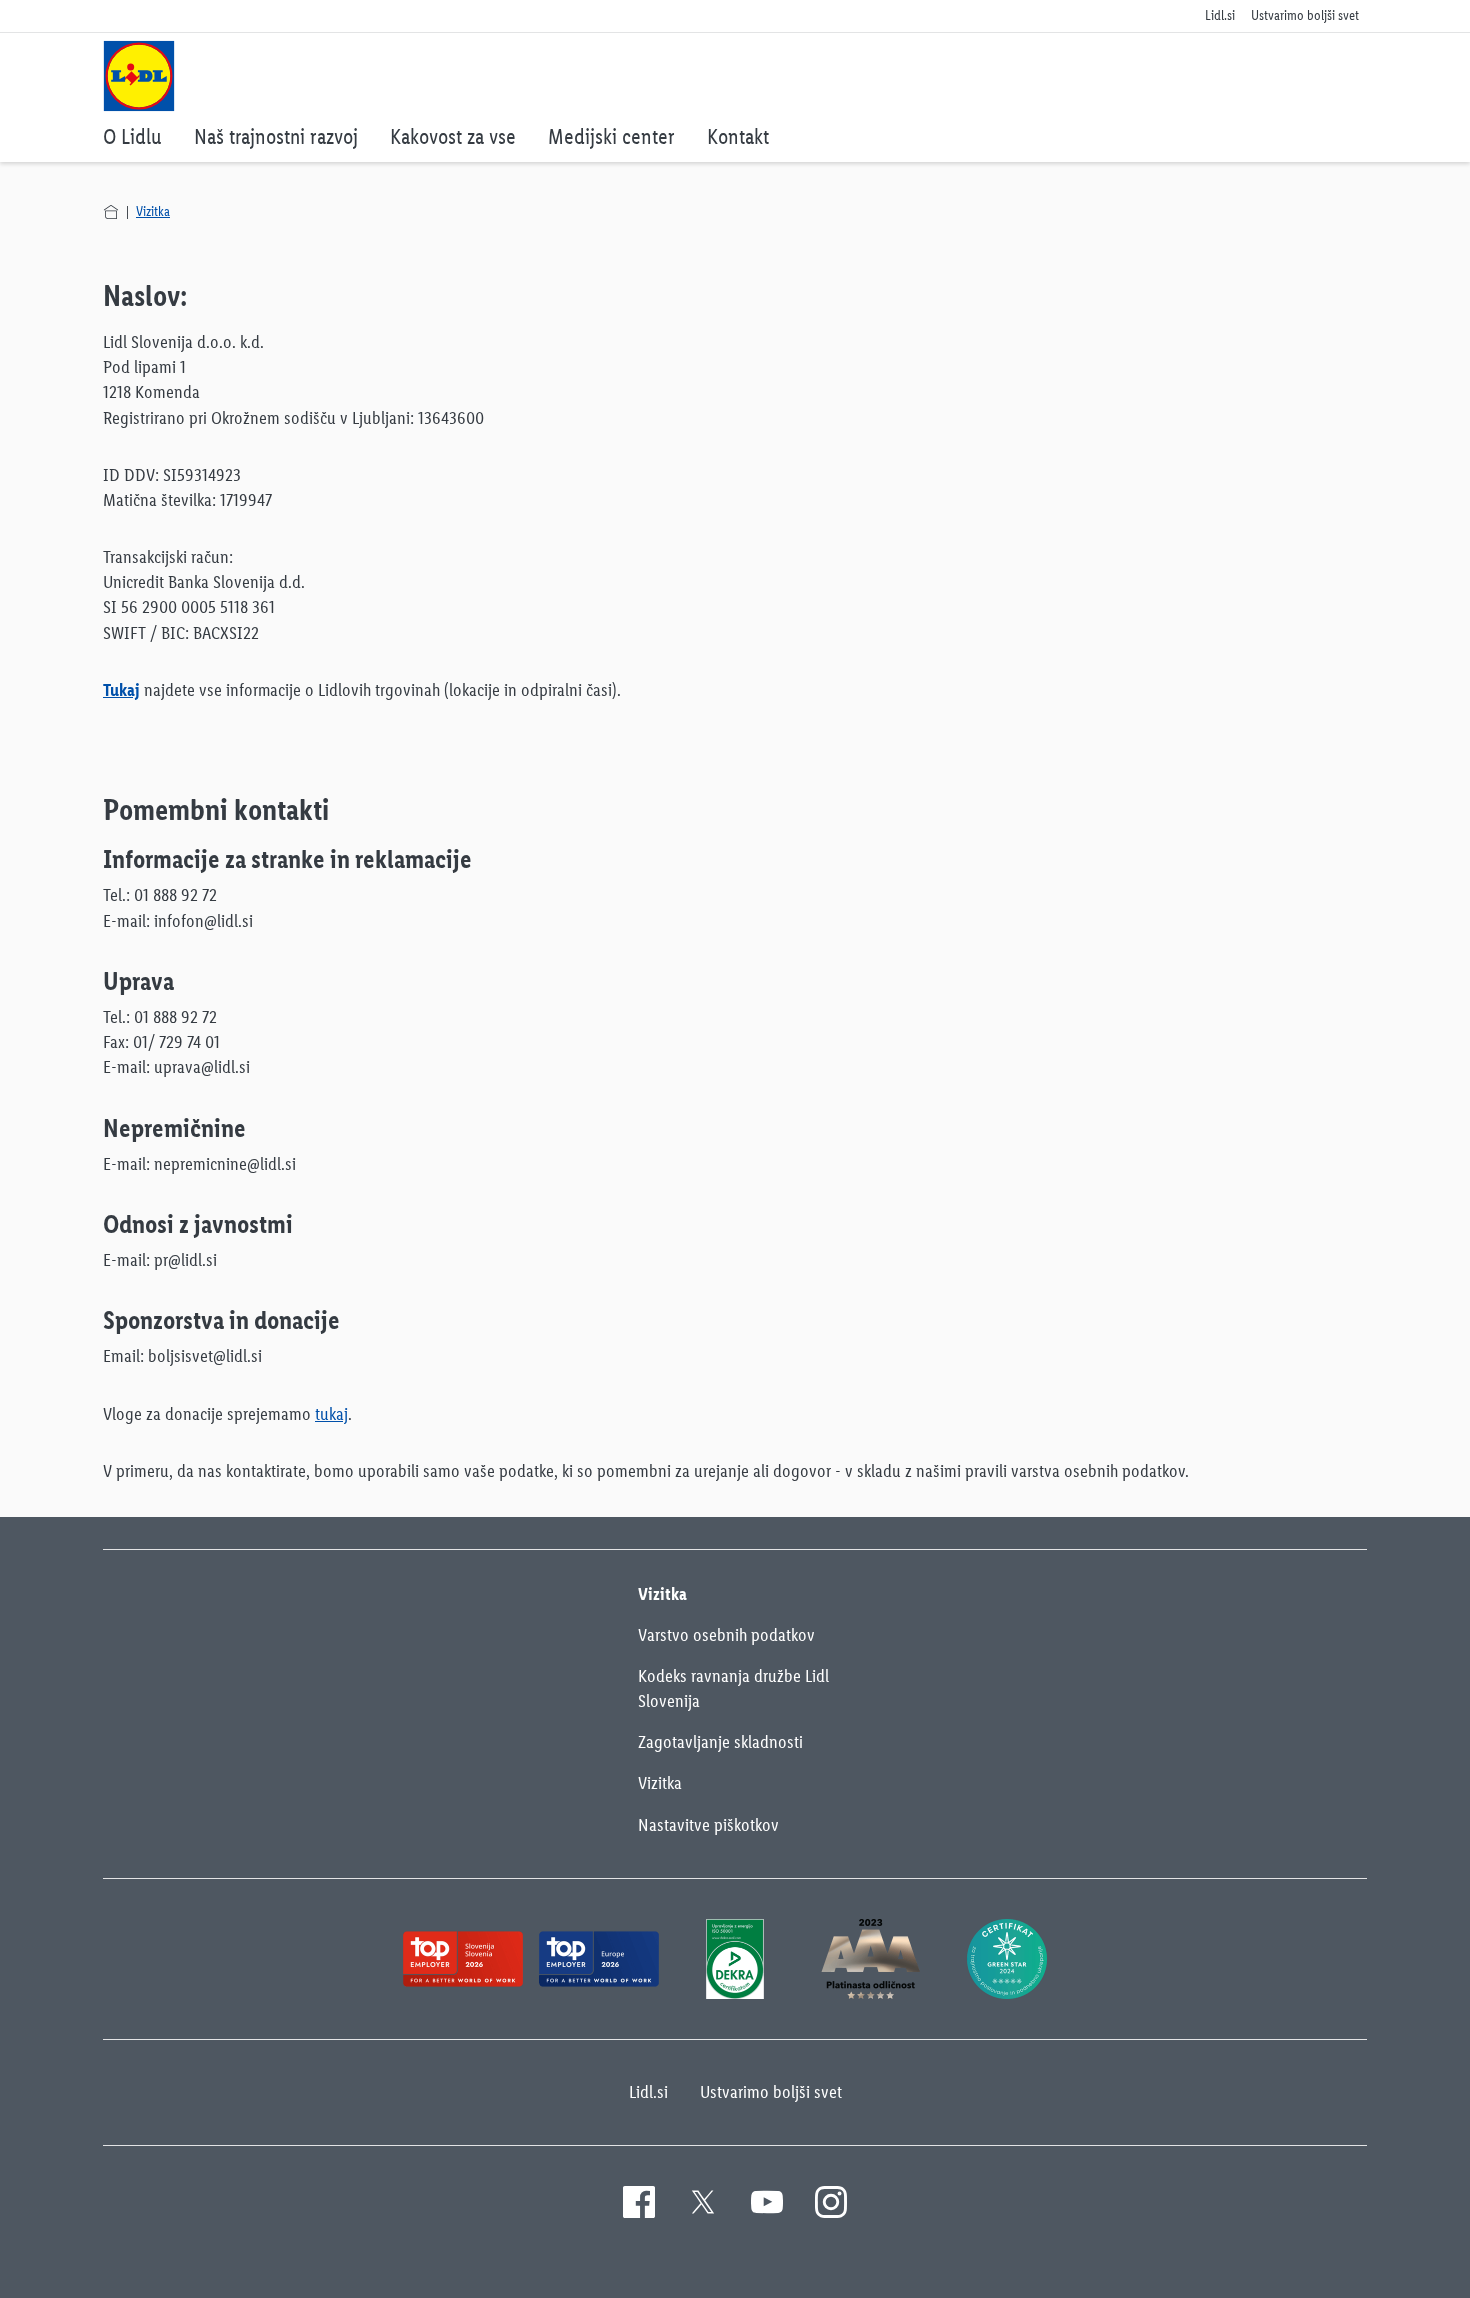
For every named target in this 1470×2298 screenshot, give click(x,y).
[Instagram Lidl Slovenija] (831, 2202)
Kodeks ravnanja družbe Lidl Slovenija (733, 1688)
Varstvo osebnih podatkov (726, 1635)
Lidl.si (648, 2092)
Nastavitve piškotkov (708, 1825)
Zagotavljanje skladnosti (720, 1742)
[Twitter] (703, 2202)
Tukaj (121, 690)
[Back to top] (1378, 2270)
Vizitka (153, 211)
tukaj (331, 1414)
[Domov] (111, 212)
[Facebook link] (639, 2202)
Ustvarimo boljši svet (771, 2092)
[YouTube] (767, 2202)
